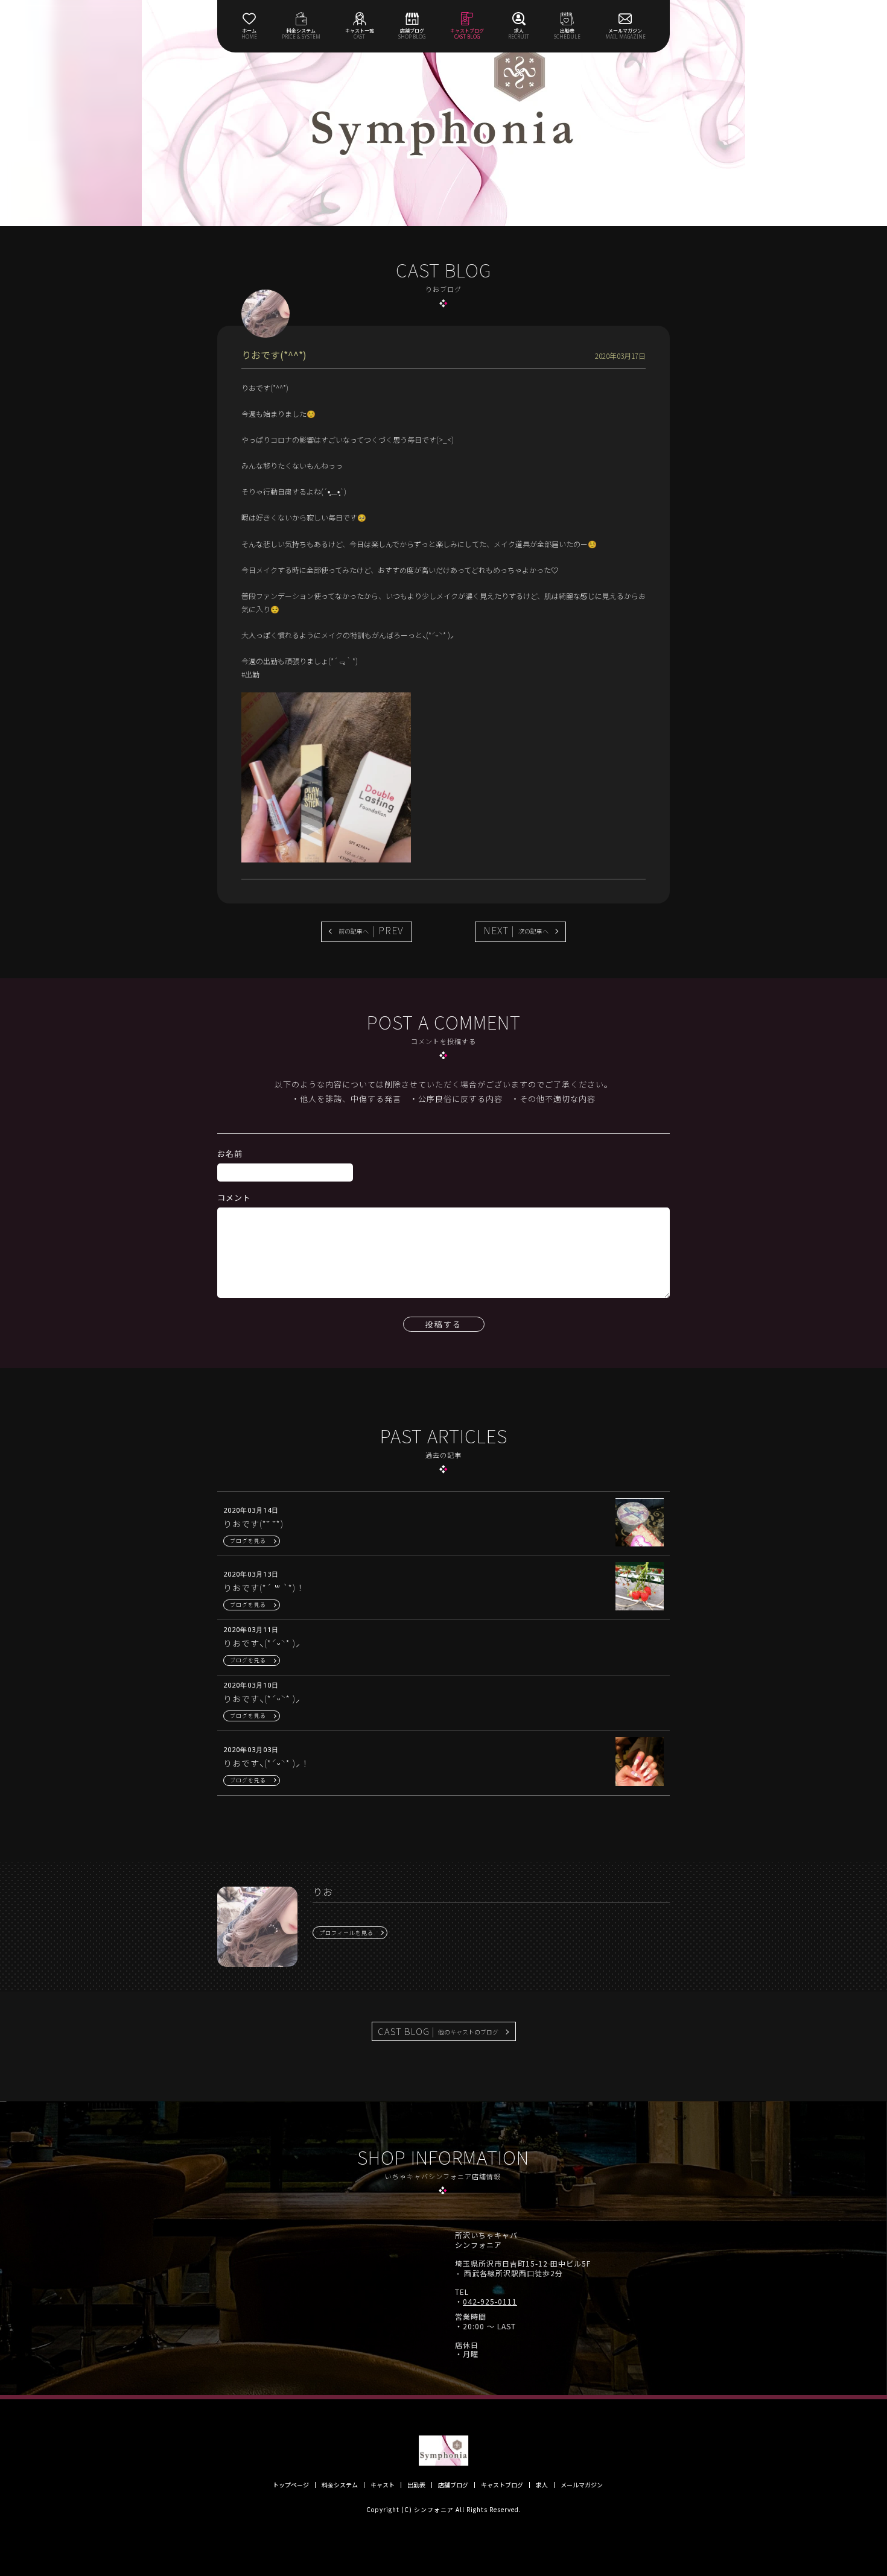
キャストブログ (502, 2485)
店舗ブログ (453, 2485)
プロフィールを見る (346, 1933)
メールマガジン (582, 2485)
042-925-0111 (490, 2302)
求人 (542, 2485)
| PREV (371, 930)
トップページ (291, 2485)
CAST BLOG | (438, 2031)
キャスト (383, 2485)
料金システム (340, 2485)
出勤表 (416, 2485)
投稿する (443, 1324)
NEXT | (516, 930)
